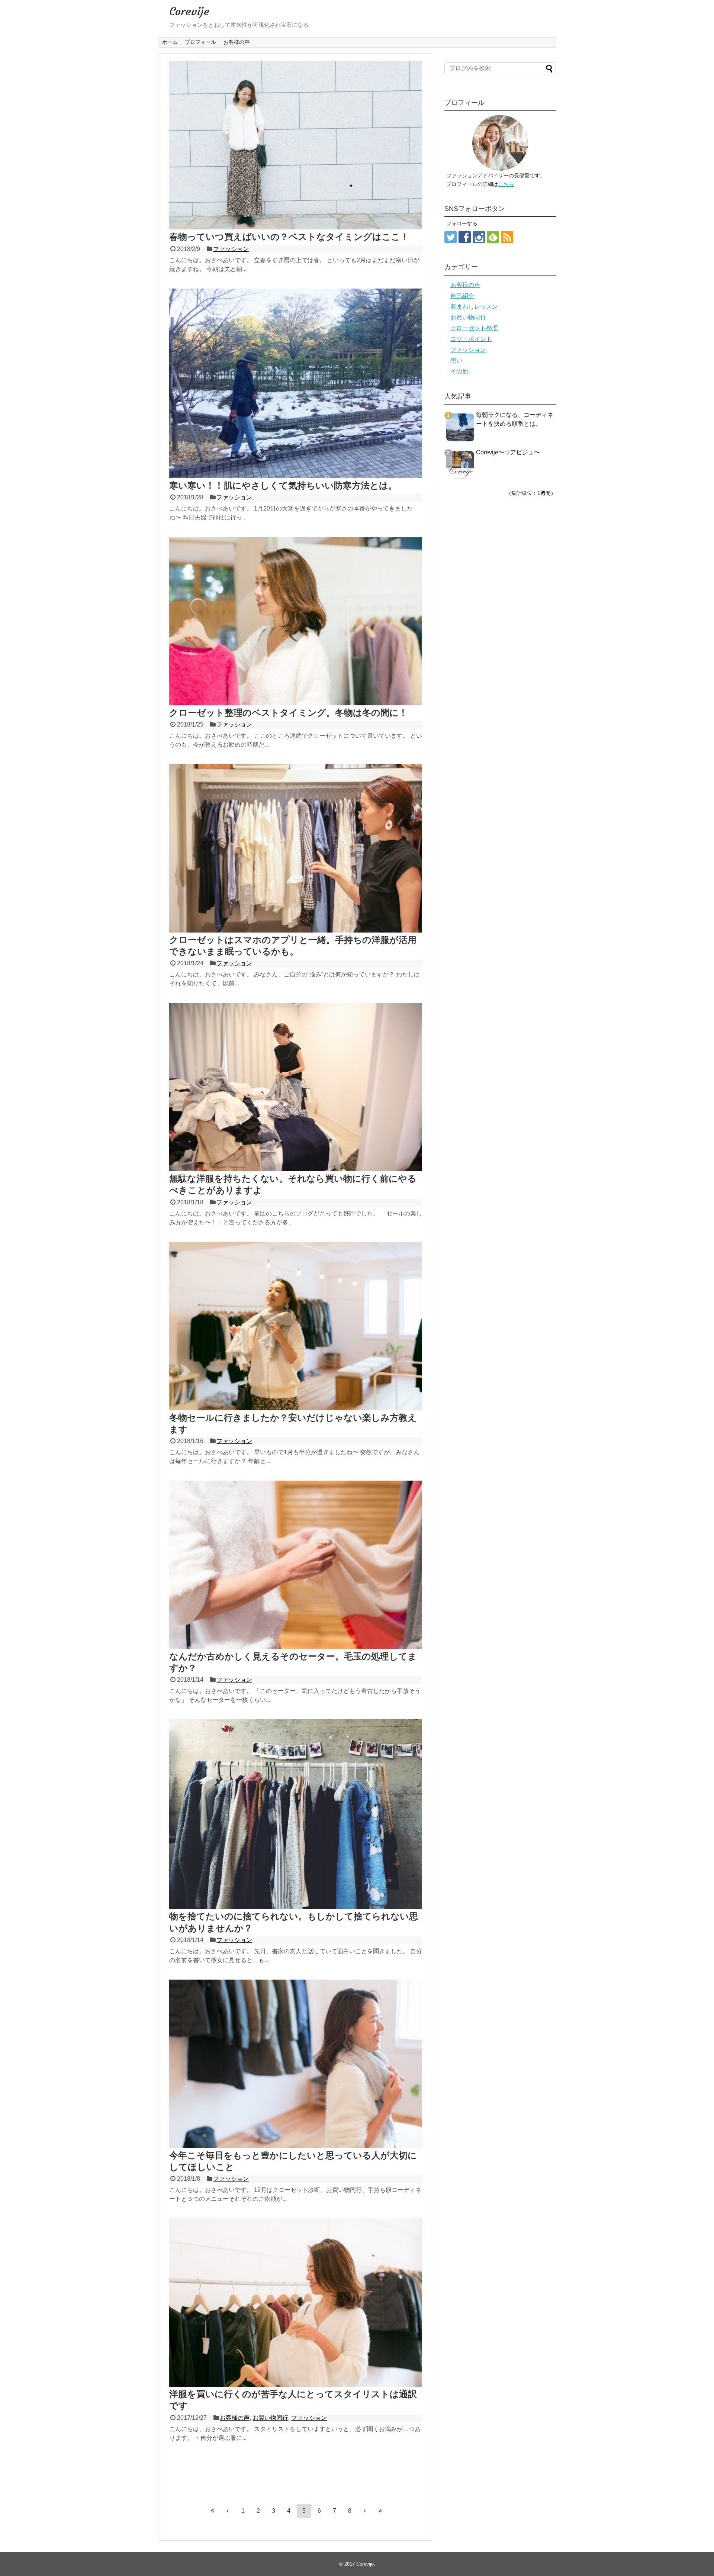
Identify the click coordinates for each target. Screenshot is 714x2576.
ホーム (170, 42)
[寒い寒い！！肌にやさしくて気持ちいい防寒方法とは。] (296, 476)
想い (456, 360)
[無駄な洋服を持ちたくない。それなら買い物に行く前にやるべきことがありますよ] (296, 1169)
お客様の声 (237, 42)
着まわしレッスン (474, 307)
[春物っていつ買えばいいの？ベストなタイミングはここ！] (296, 227)
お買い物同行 (270, 2418)
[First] (212, 2511)
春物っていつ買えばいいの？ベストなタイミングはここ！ (289, 237)
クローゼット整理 (474, 328)
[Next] (365, 2511)
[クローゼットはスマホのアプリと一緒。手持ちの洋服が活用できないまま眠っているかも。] (296, 930)
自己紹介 (462, 296)
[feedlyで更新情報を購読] (493, 237)
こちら (506, 184)
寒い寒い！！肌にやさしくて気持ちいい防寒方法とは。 (283, 485)
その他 (459, 371)
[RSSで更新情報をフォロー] (507, 237)
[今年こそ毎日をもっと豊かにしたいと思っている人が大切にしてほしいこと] (296, 2146)
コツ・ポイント (471, 339)
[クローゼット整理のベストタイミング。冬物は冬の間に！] (296, 703)
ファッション (231, 249)
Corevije (189, 11)
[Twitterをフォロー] (451, 237)
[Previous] (228, 2511)
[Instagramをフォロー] (479, 237)
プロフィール (200, 42)
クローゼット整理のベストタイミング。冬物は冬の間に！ (288, 713)
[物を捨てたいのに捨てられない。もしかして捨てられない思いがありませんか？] (296, 1907)
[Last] (380, 2511)
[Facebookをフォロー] (465, 237)
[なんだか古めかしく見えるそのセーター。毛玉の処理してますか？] (296, 1647)
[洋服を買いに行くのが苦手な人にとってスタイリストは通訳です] (296, 2385)
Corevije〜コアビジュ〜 (508, 452)
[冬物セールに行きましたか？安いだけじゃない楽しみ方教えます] (296, 1408)
